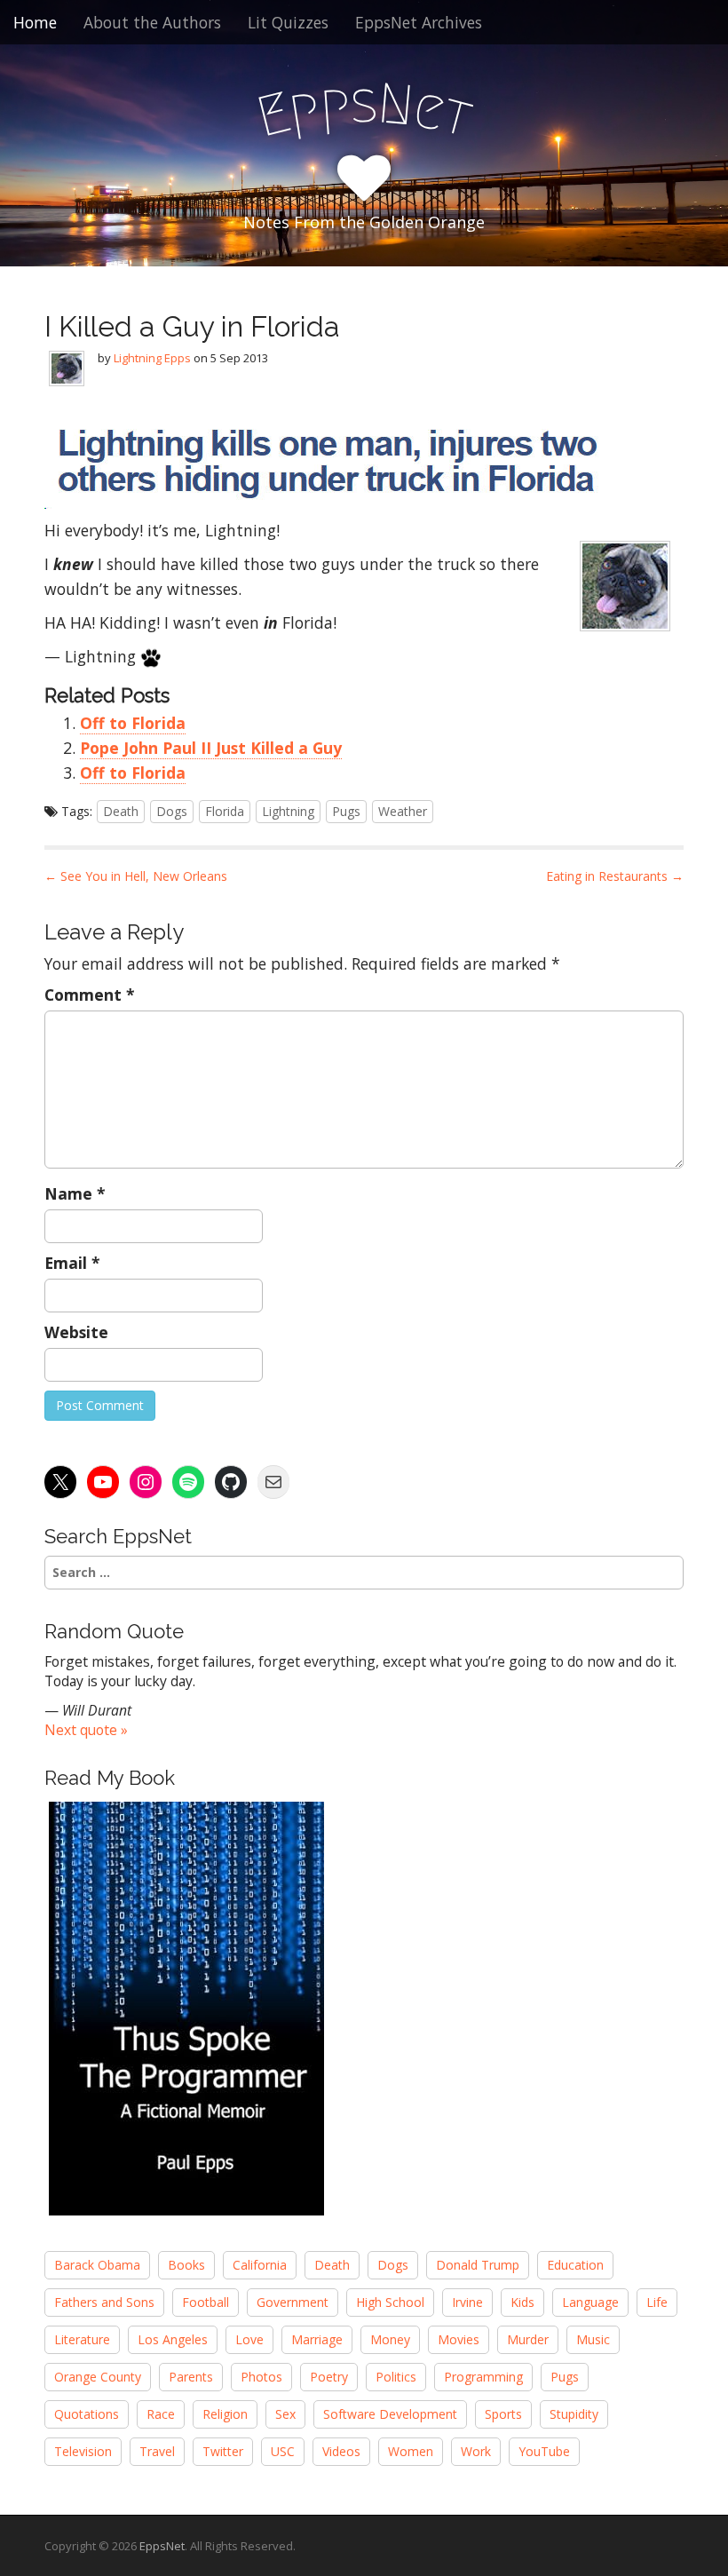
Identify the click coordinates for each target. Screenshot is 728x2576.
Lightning (288, 811)
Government (293, 2302)
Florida (225, 811)
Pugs (346, 811)
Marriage (317, 2339)
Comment (90, 995)
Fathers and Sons (104, 2302)
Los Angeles (173, 2339)
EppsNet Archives (419, 22)
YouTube (544, 2451)
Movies (459, 2339)
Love (249, 2339)
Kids (522, 2302)
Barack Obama (97, 2265)
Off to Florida (133, 723)
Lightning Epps (152, 358)
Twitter (223, 2451)
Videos (341, 2451)
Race (161, 2414)
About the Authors (152, 22)
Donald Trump (478, 2265)
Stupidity (574, 2414)
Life (657, 2302)
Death (121, 811)
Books (186, 2265)
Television (83, 2451)
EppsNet (162, 2546)
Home (35, 22)
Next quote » (86, 1730)
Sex (285, 2414)
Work (476, 2451)
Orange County (98, 2377)
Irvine (467, 2302)
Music (593, 2339)
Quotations (87, 2414)
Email (72, 1263)
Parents (191, 2377)
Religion (225, 2414)
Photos (261, 2377)
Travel (157, 2451)
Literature (82, 2339)
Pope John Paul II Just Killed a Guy (211, 748)
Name (75, 1193)
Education (575, 2265)
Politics (396, 2377)
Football (206, 2302)
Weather (403, 811)
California (260, 2265)
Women (411, 2451)
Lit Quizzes (288, 22)
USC (283, 2451)
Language (590, 2302)
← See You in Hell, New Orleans (136, 876)
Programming (483, 2377)
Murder (528, 2339)
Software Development (390, 2414)
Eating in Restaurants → (615, 876)
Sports (503, 2414)
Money (390, 2339)
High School (390, 2302)
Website (76, 1332)
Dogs (172, 811)
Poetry (329, 2377)
